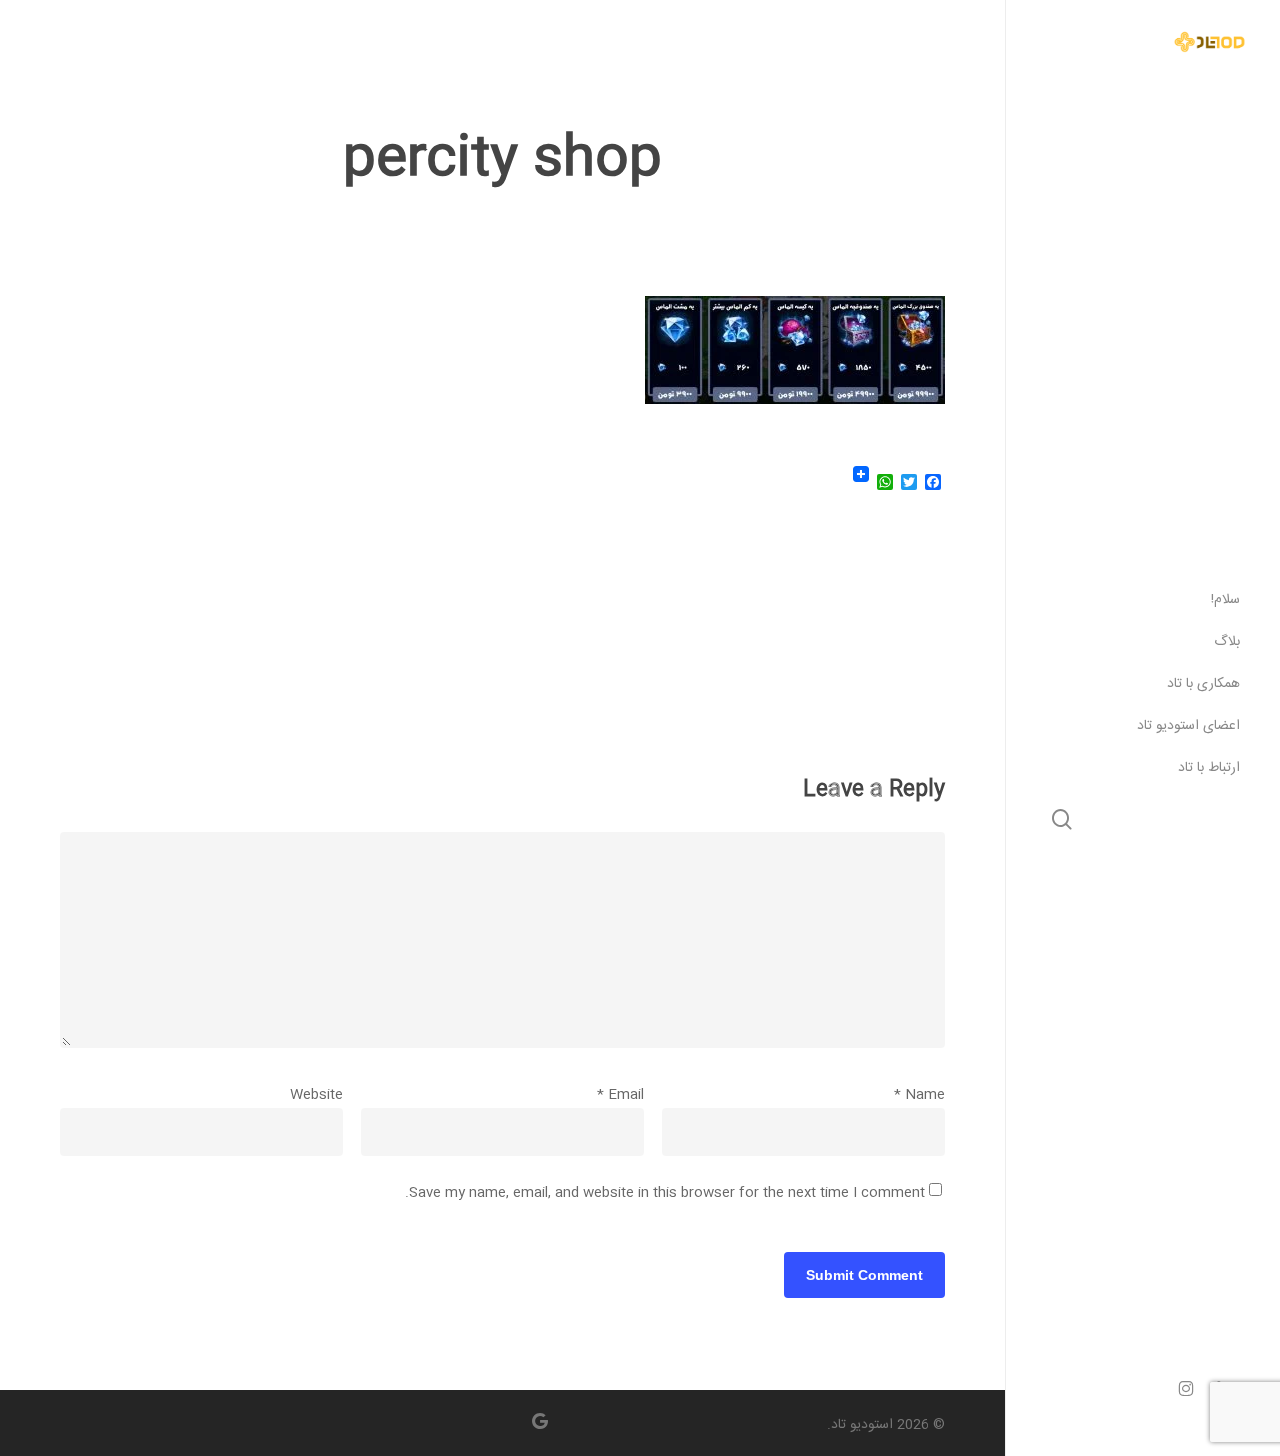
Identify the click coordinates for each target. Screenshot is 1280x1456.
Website (316, 1095)
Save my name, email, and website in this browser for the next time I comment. (665, 1193)
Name (919, 1095)
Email (620, 1095)
